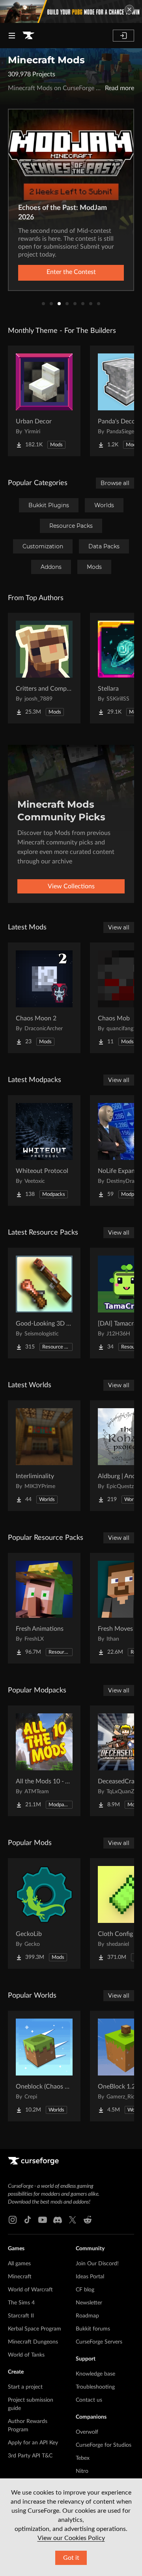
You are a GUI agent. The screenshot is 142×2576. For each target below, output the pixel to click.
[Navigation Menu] (12, 36)
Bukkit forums (93, 2329)
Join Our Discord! (97, 2264)
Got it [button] (71, 2558)
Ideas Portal (90, 2277)
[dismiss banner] (129, 9)
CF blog (85, 2290)
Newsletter (89, 2303)
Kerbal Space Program (35, 2329)
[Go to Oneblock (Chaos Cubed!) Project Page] (44, 2066)
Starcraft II (21, 2316)
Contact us (89, 2400)
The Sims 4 (21, 2303)
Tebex (83, 2458)
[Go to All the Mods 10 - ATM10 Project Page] (44, 1761)
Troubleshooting (95, 2387)
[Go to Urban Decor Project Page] (44, 401)
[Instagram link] (13, 2220)
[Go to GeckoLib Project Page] (44, 1913)
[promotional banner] (71, 11)
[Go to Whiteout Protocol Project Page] (44, 1150)
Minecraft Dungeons (33, 2342)
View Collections (71, 886)
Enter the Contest (71, 272)
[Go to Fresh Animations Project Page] (44, 1608)
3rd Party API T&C (30, 2456)
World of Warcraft (30, 2290)
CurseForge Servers (99, 2342)
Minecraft (20, 2277)
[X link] (73, 2220)
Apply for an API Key (33, 2443)
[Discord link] (58, 2220)
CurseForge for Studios (104, 2445)
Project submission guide (31, 2404)
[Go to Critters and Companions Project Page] (44, 668)
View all (119, 927)
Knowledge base (95, 2374)
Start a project (25, 2387)
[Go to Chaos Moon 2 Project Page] (44, 998)
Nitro (82, 2471)
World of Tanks (26, 2355)
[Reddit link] (88, 2220)
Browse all (115, 483)
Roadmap (87, 2316)
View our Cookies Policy (71, 2538)
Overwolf (87, 2432)
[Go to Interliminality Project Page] (44, 1456)
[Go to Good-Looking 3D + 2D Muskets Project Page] (44, 1303)
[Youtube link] (43, 2220)
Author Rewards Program (28, 2426)
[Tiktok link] (28, 2220)
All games (19, 2264)
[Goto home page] (28, 36)
